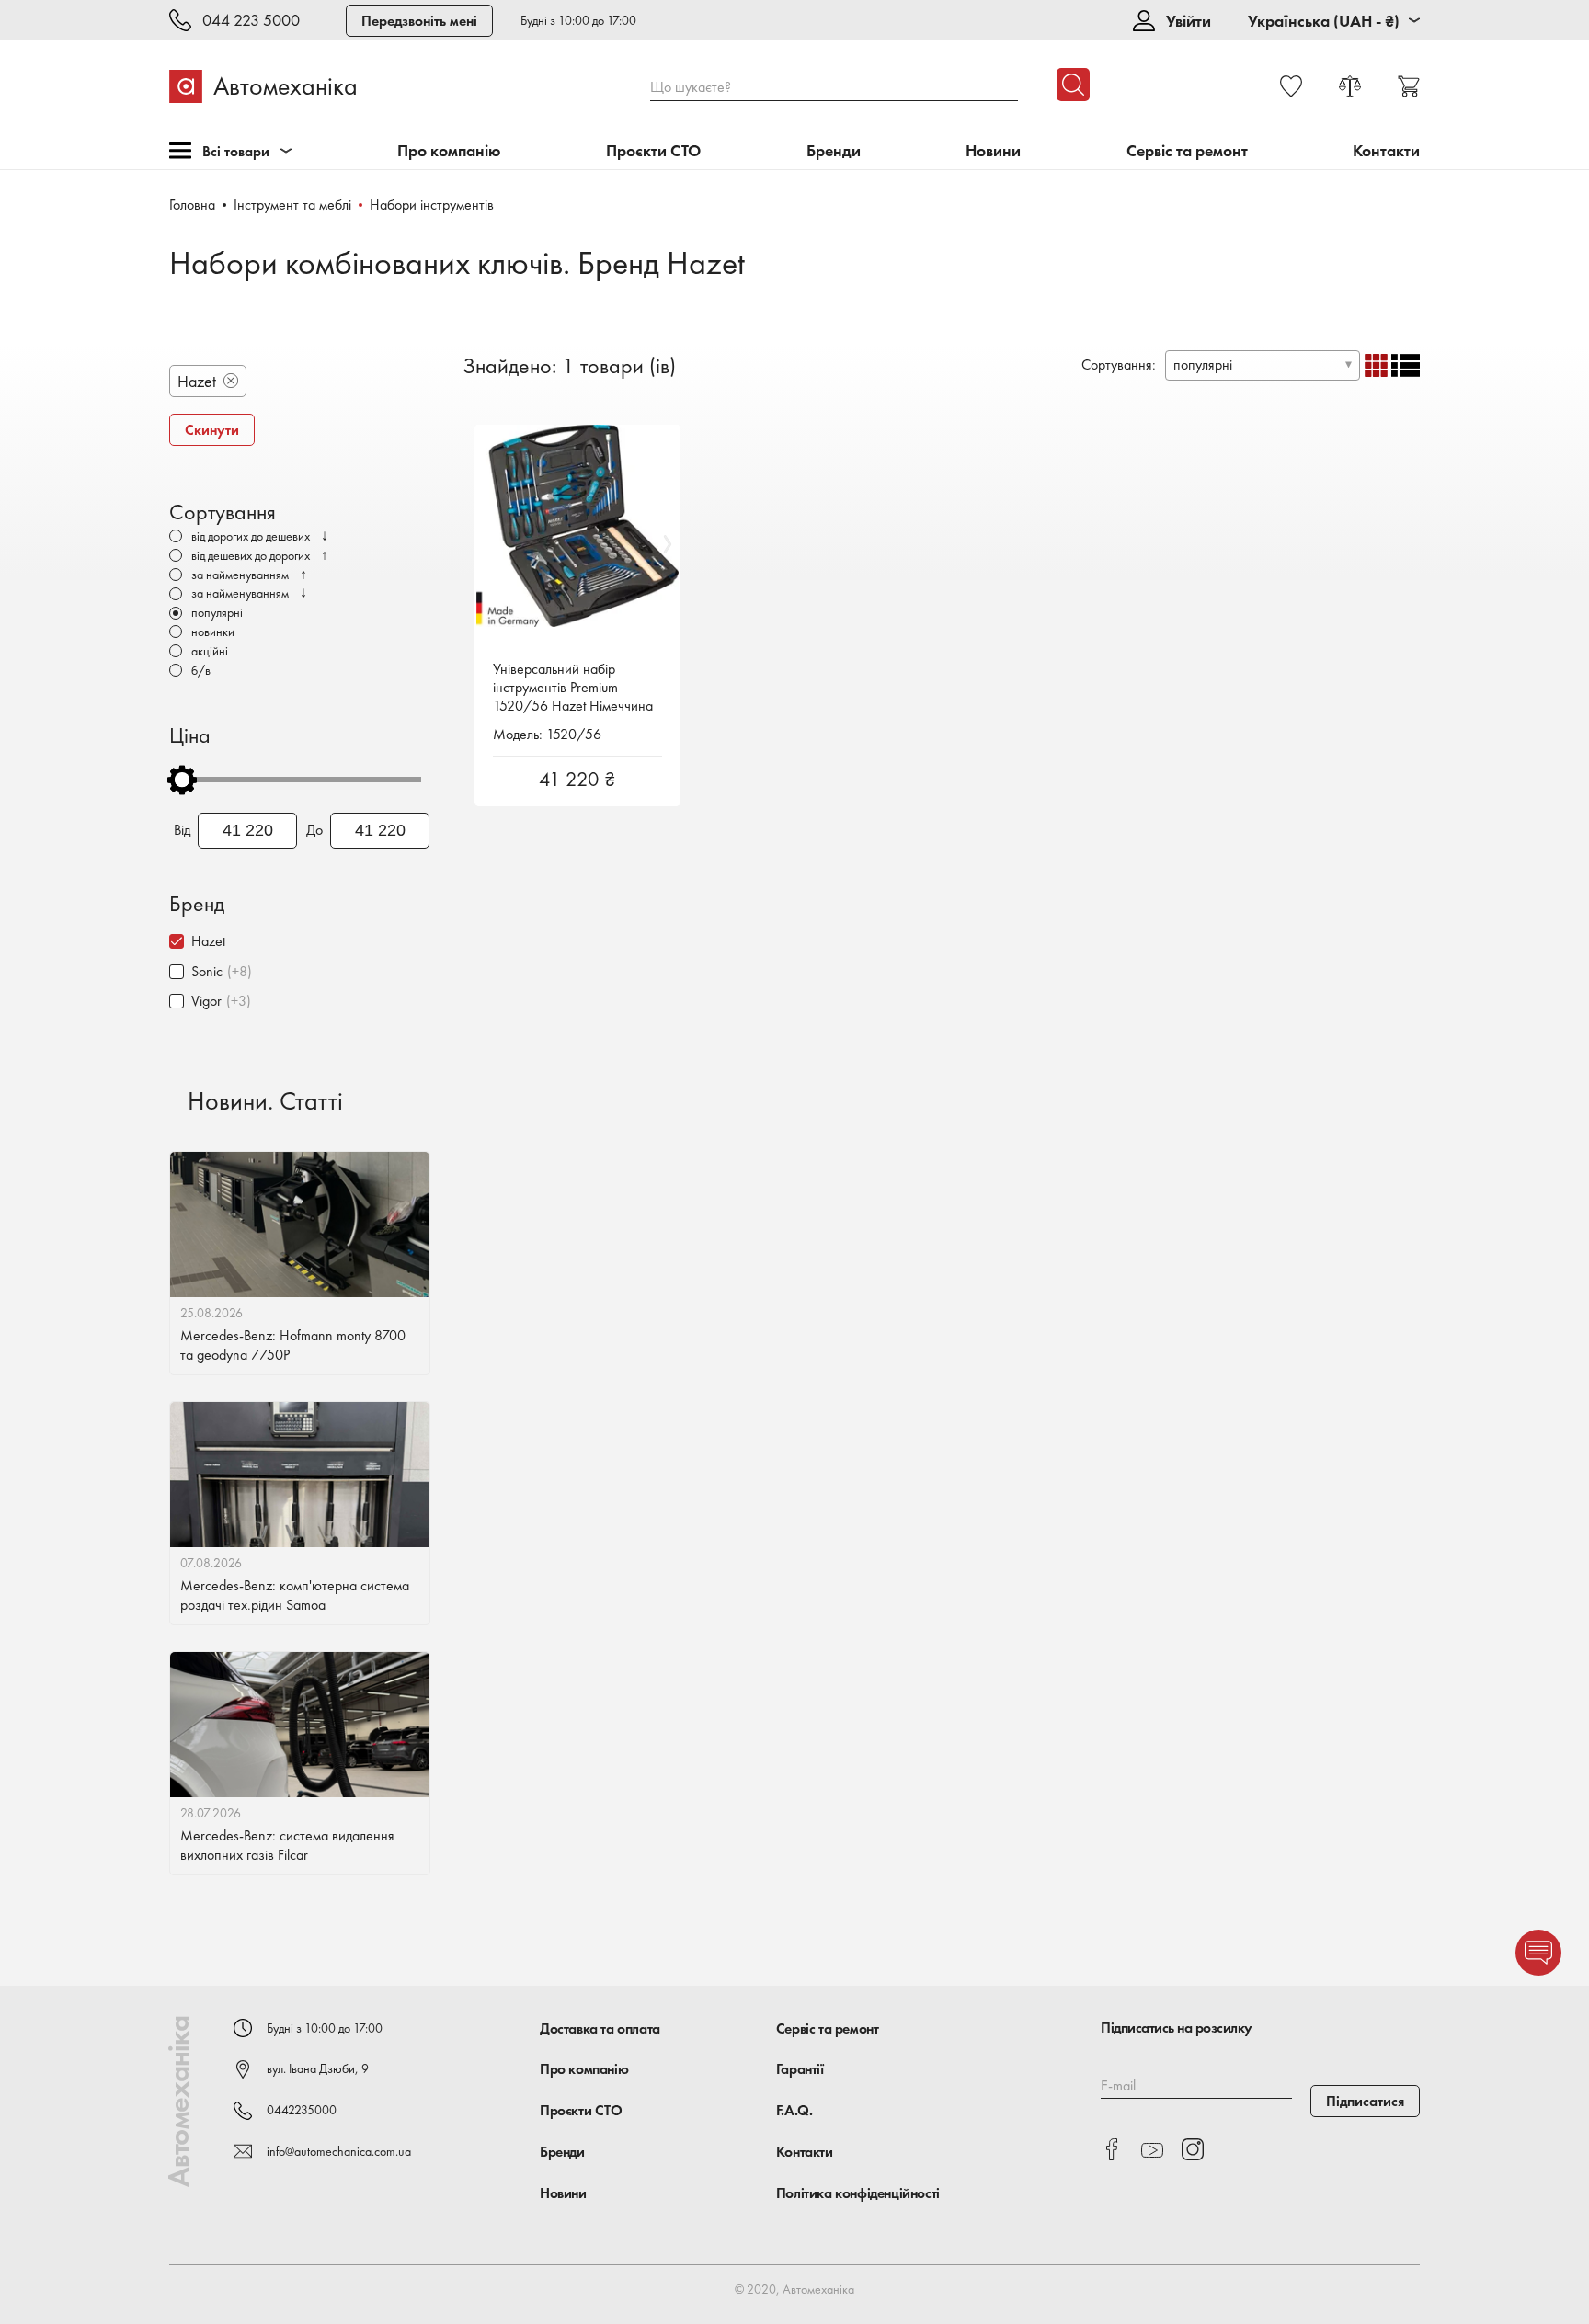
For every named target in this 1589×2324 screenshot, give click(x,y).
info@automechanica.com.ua (339, 2151)
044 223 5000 (251, 21)
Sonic (207, 971)
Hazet (208, 941)
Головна (192, 205)
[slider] (182, 780)
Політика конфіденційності (858, 2193)
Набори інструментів (432, 205)
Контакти (1386, 151)
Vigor (206, 1001)
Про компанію (449, 151)
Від (182, 830)
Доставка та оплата (600, 2028)
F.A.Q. (794, 2110)
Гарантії (800, 2069)
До (314, 830)
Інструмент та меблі (292, 205)
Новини (993, 151)
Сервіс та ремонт (1187, 151)
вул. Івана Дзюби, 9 (318, 2068)
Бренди (834, 151)
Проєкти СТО (653, 151)
